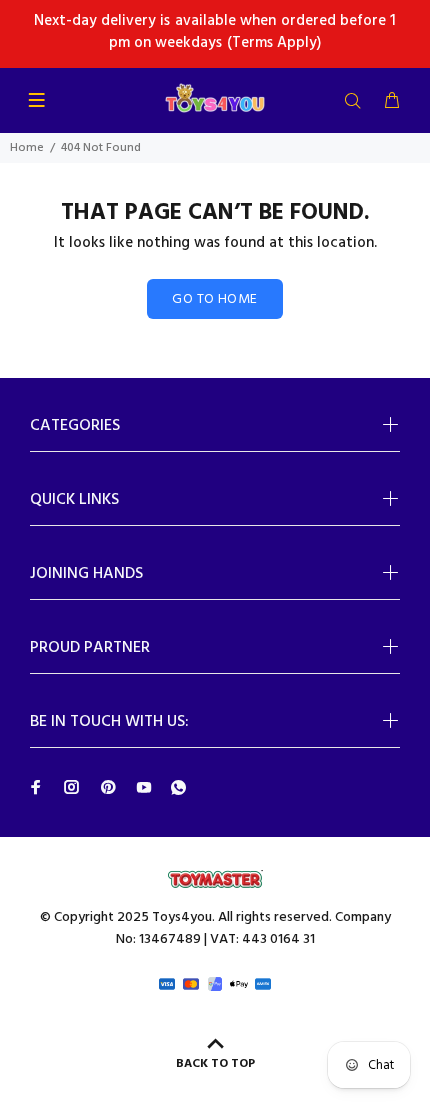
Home (27, 148)
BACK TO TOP (215, 1064)
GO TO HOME (214, 299)
